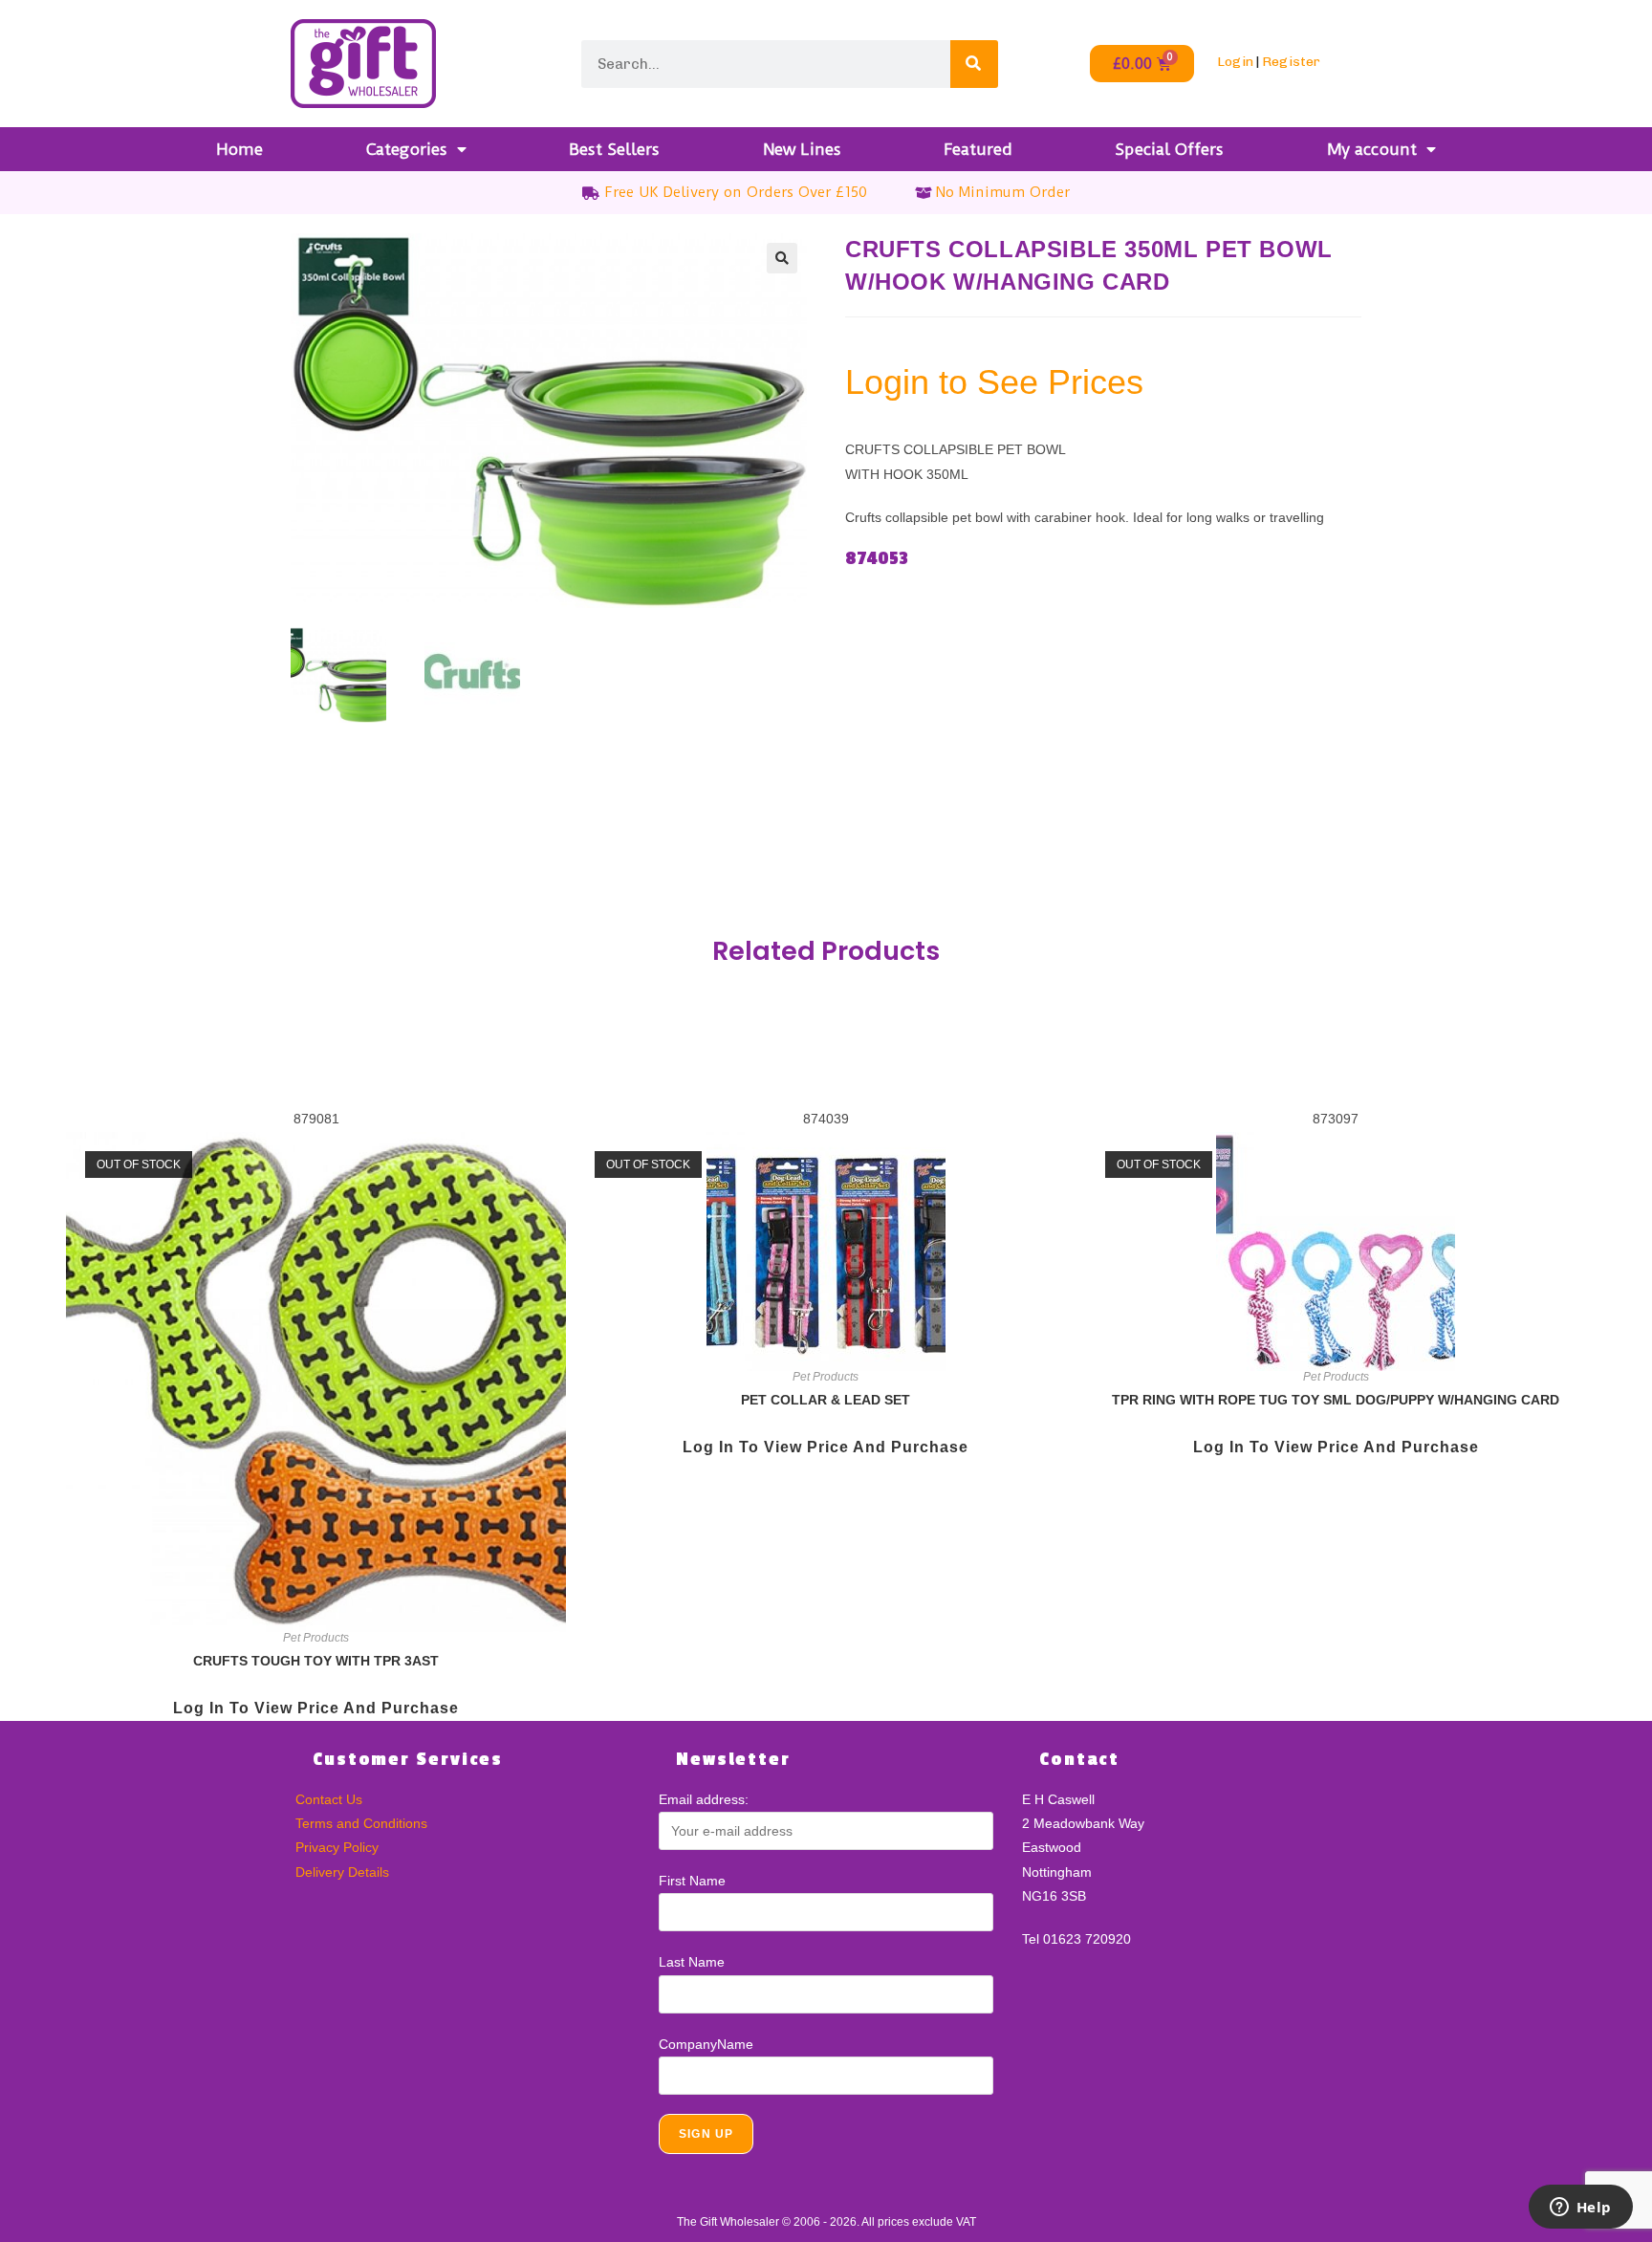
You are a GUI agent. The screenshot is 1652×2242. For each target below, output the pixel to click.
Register (1291, 62)
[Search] (974, 64)
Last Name (692, 1962)
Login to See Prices (994, 382)
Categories (407, 149)
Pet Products (316, 1638)
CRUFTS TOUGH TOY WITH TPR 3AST (316, 1661)
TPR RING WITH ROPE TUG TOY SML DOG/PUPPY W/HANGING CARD (1336, 1400)
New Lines (802, 149)
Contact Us (329, 1799)
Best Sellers (614, 149)
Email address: (704, 1799)
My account (1372, 149)
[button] (782, 258)
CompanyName (706, 2044)
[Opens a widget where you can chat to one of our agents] (1580, 2209)
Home (239, 149)
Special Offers (1169, 149)
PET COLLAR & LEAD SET (826, 1400)
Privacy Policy (337, 1847)
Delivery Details (342, 1872)
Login (1235, 62)
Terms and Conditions (361, 1823)
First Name (692, 1881)
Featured (978, 149)
